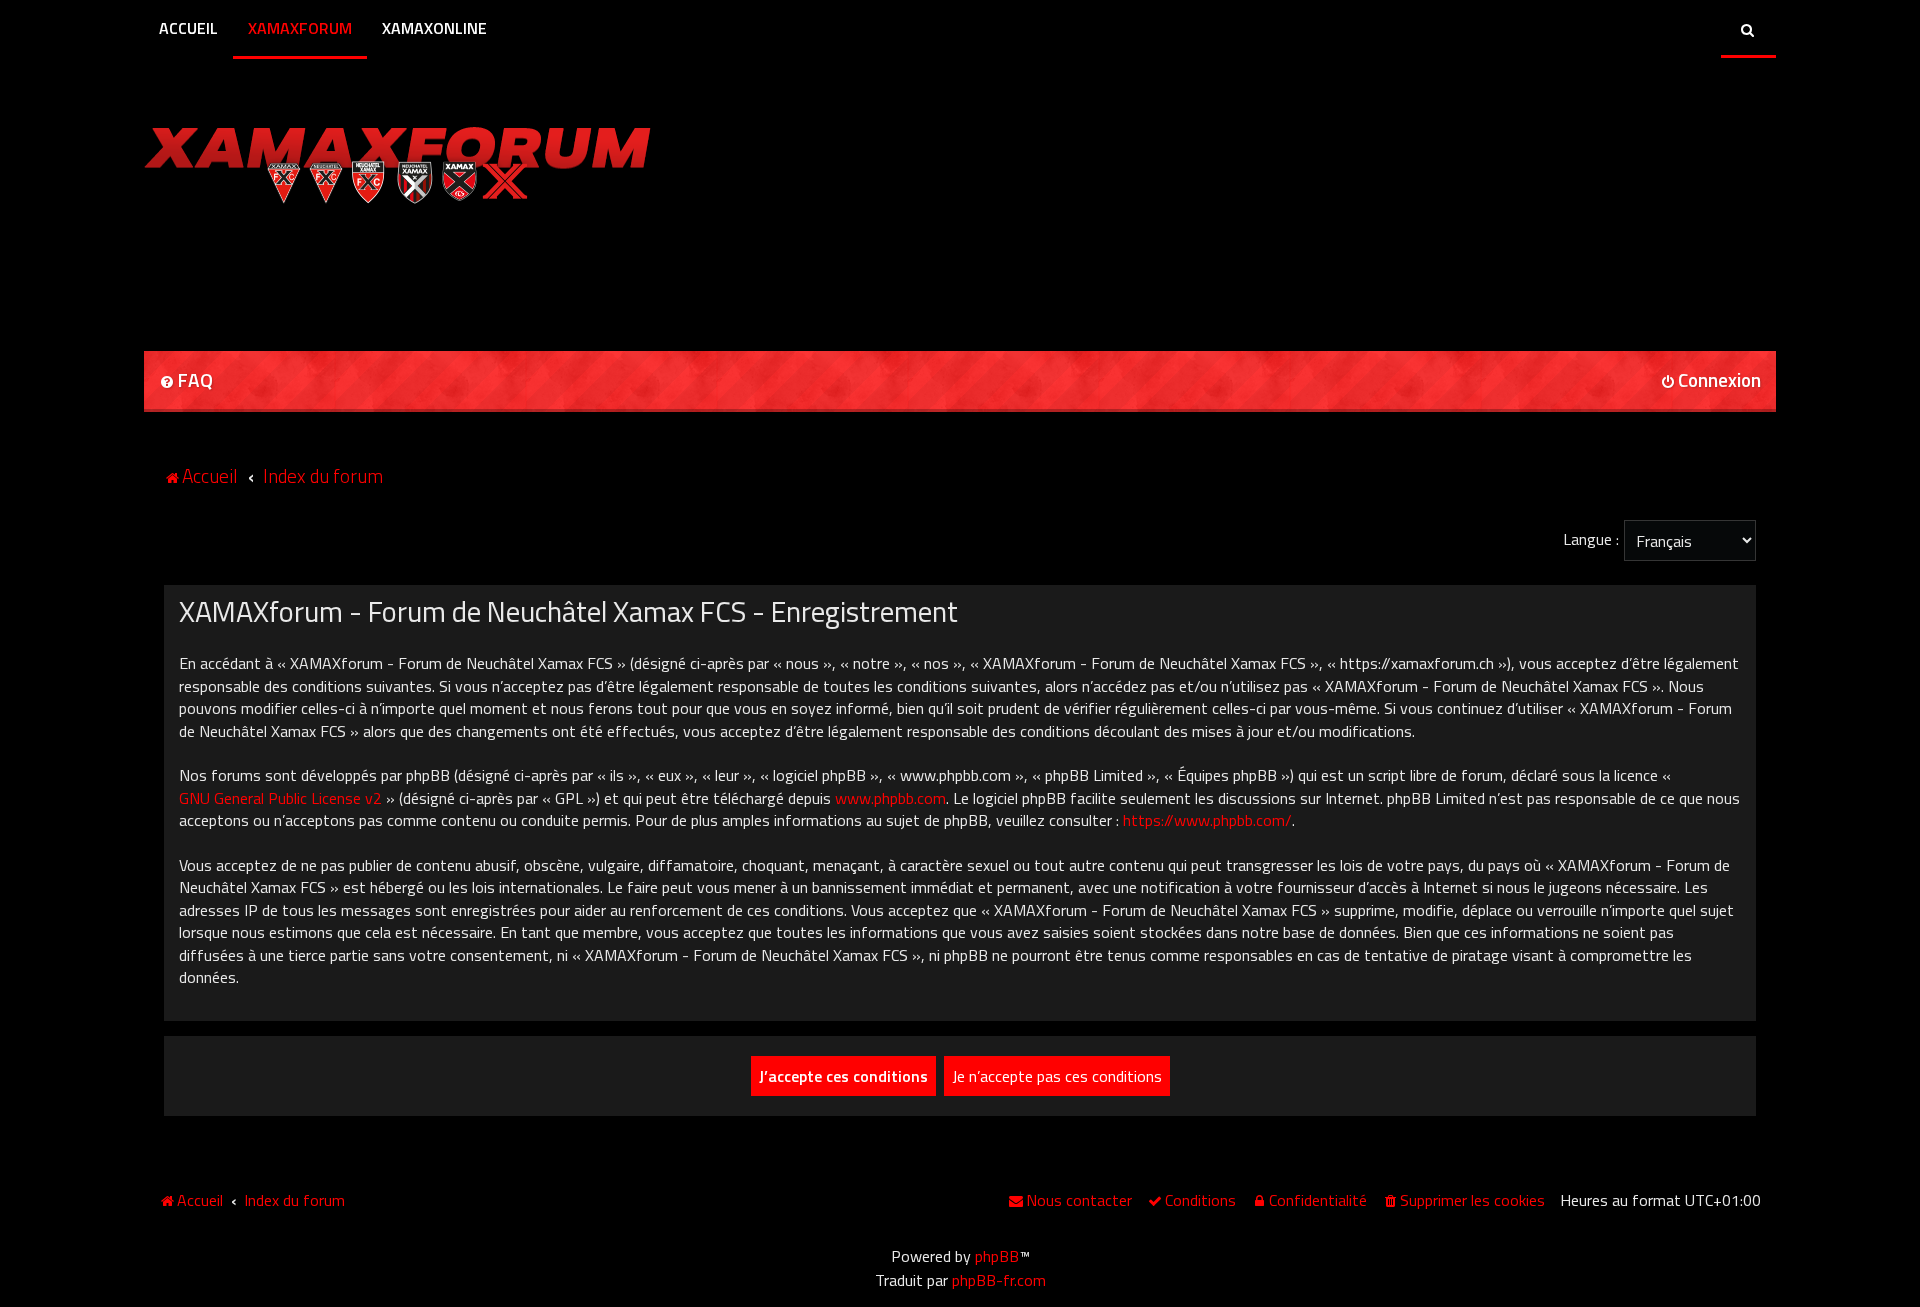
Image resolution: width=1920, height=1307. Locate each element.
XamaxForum (300, 28)
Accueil (188, 28)
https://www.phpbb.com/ (1207, 820)
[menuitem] (186, 381)
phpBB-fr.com (999, 1280)
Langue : (1591, 539)
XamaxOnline (434, 28)
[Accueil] (397, 160)
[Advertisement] (378, 271)
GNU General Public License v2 (280, 798)
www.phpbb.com (890, 798)
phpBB (997, 1256)
